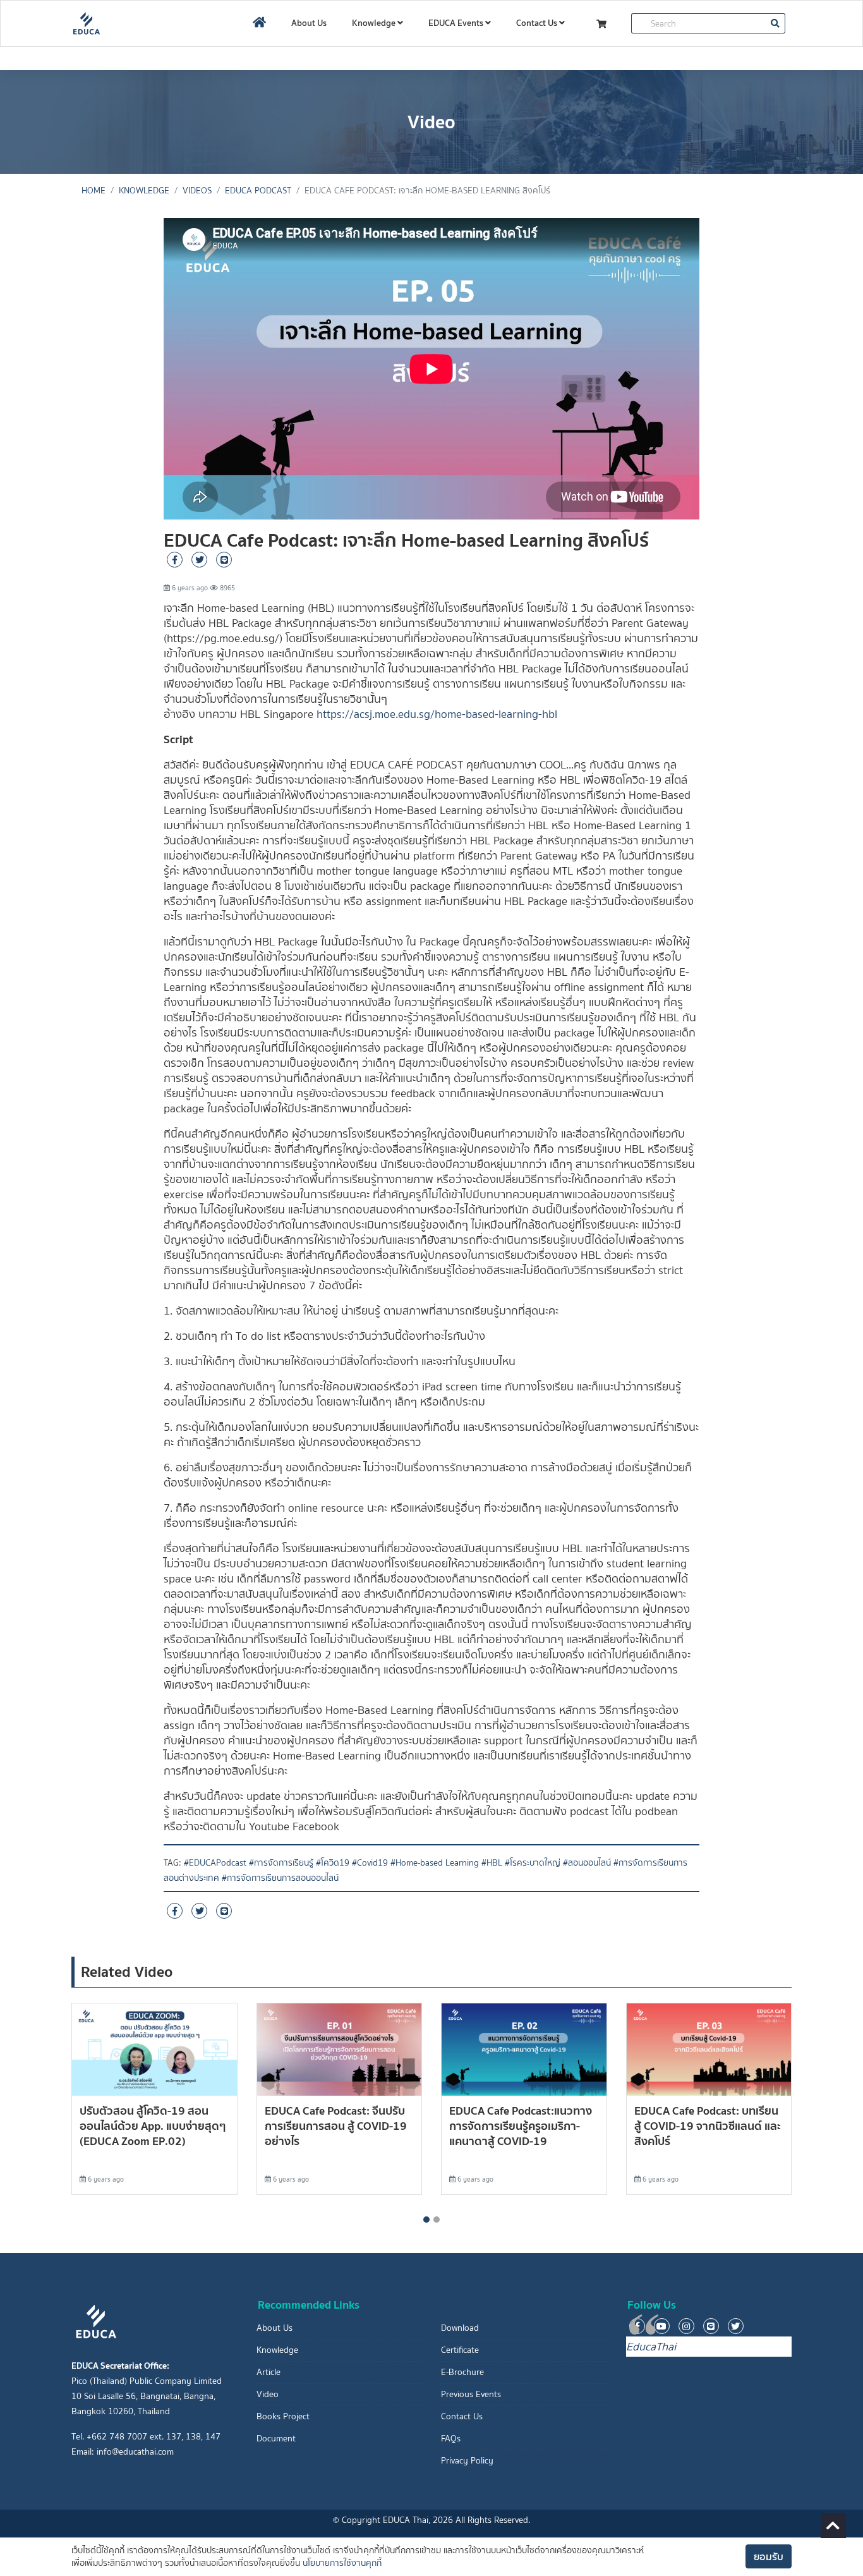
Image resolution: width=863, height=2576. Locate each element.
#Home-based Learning (435, 1863)
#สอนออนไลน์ (587, 1863)
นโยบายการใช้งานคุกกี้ (342, 2563)
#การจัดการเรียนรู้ (281, 1863)
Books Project (283, 2416)
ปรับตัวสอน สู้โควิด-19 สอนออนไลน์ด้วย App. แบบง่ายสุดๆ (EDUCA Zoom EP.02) (153, 2126)
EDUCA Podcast (258, 191)
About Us (309, 23)
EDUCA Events (457, 23)
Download (460, 2328)
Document (276, 2439)
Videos (197, 191)
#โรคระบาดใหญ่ (533, 1863)
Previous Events (471, 2394)
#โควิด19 (333, 1863)
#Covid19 (370, 1863)
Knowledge (375, 23)
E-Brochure (462, 2372)
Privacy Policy (467, 2461)
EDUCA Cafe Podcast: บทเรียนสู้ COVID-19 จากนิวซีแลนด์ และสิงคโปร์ (708, 2126)
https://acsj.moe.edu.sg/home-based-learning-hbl (437, 714)
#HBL (492, 1863)
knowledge (144, 191)
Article (269, 2372)
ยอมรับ (769, 2556)
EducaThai (651, 2347)
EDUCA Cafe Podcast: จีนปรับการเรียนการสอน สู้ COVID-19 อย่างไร (336, 2126)
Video (268, 2394)
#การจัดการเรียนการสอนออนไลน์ (280, 1878)
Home (94, 191)
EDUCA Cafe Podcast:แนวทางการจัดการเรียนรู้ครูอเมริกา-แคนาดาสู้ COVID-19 (521, 2126)
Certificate (460, 2350)
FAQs (451, 2439)
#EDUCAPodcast (215, 1863)
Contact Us (538, 23)
